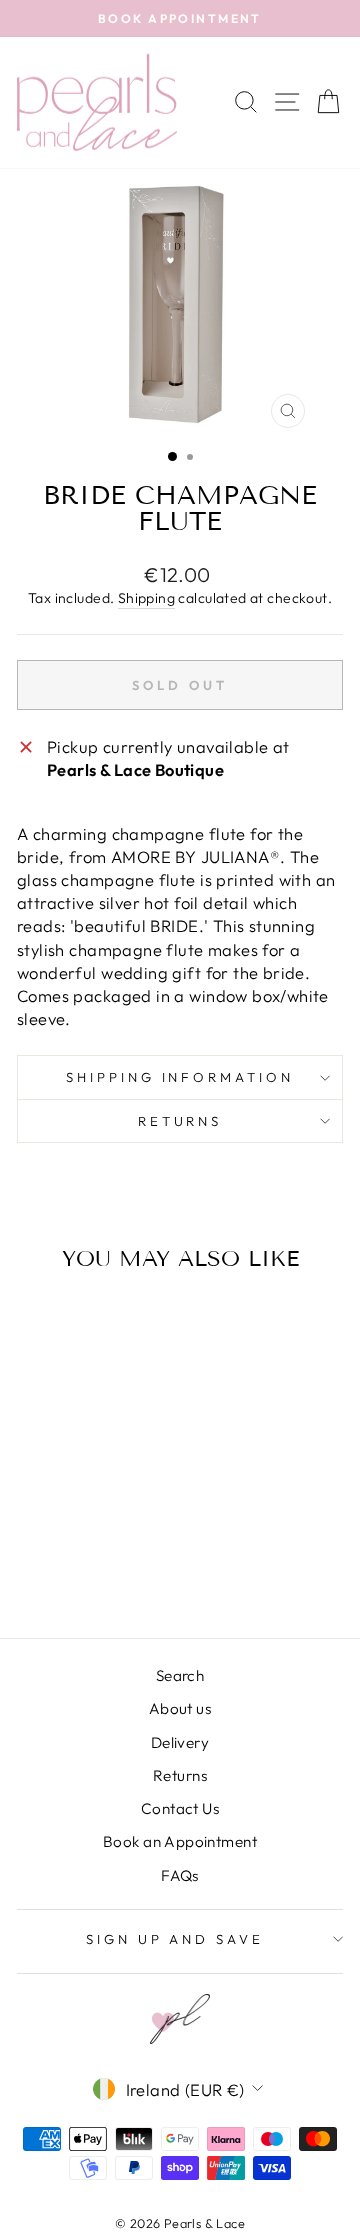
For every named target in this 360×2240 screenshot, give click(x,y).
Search (180, 1675)
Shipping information (180, 1077)
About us (180, 1708)
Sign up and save (175, 1939)
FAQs (180, 1875)
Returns (180, 1121)
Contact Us (180, 1808)
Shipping (146, 598)
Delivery (180, 1742)
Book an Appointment (180, 1841)
